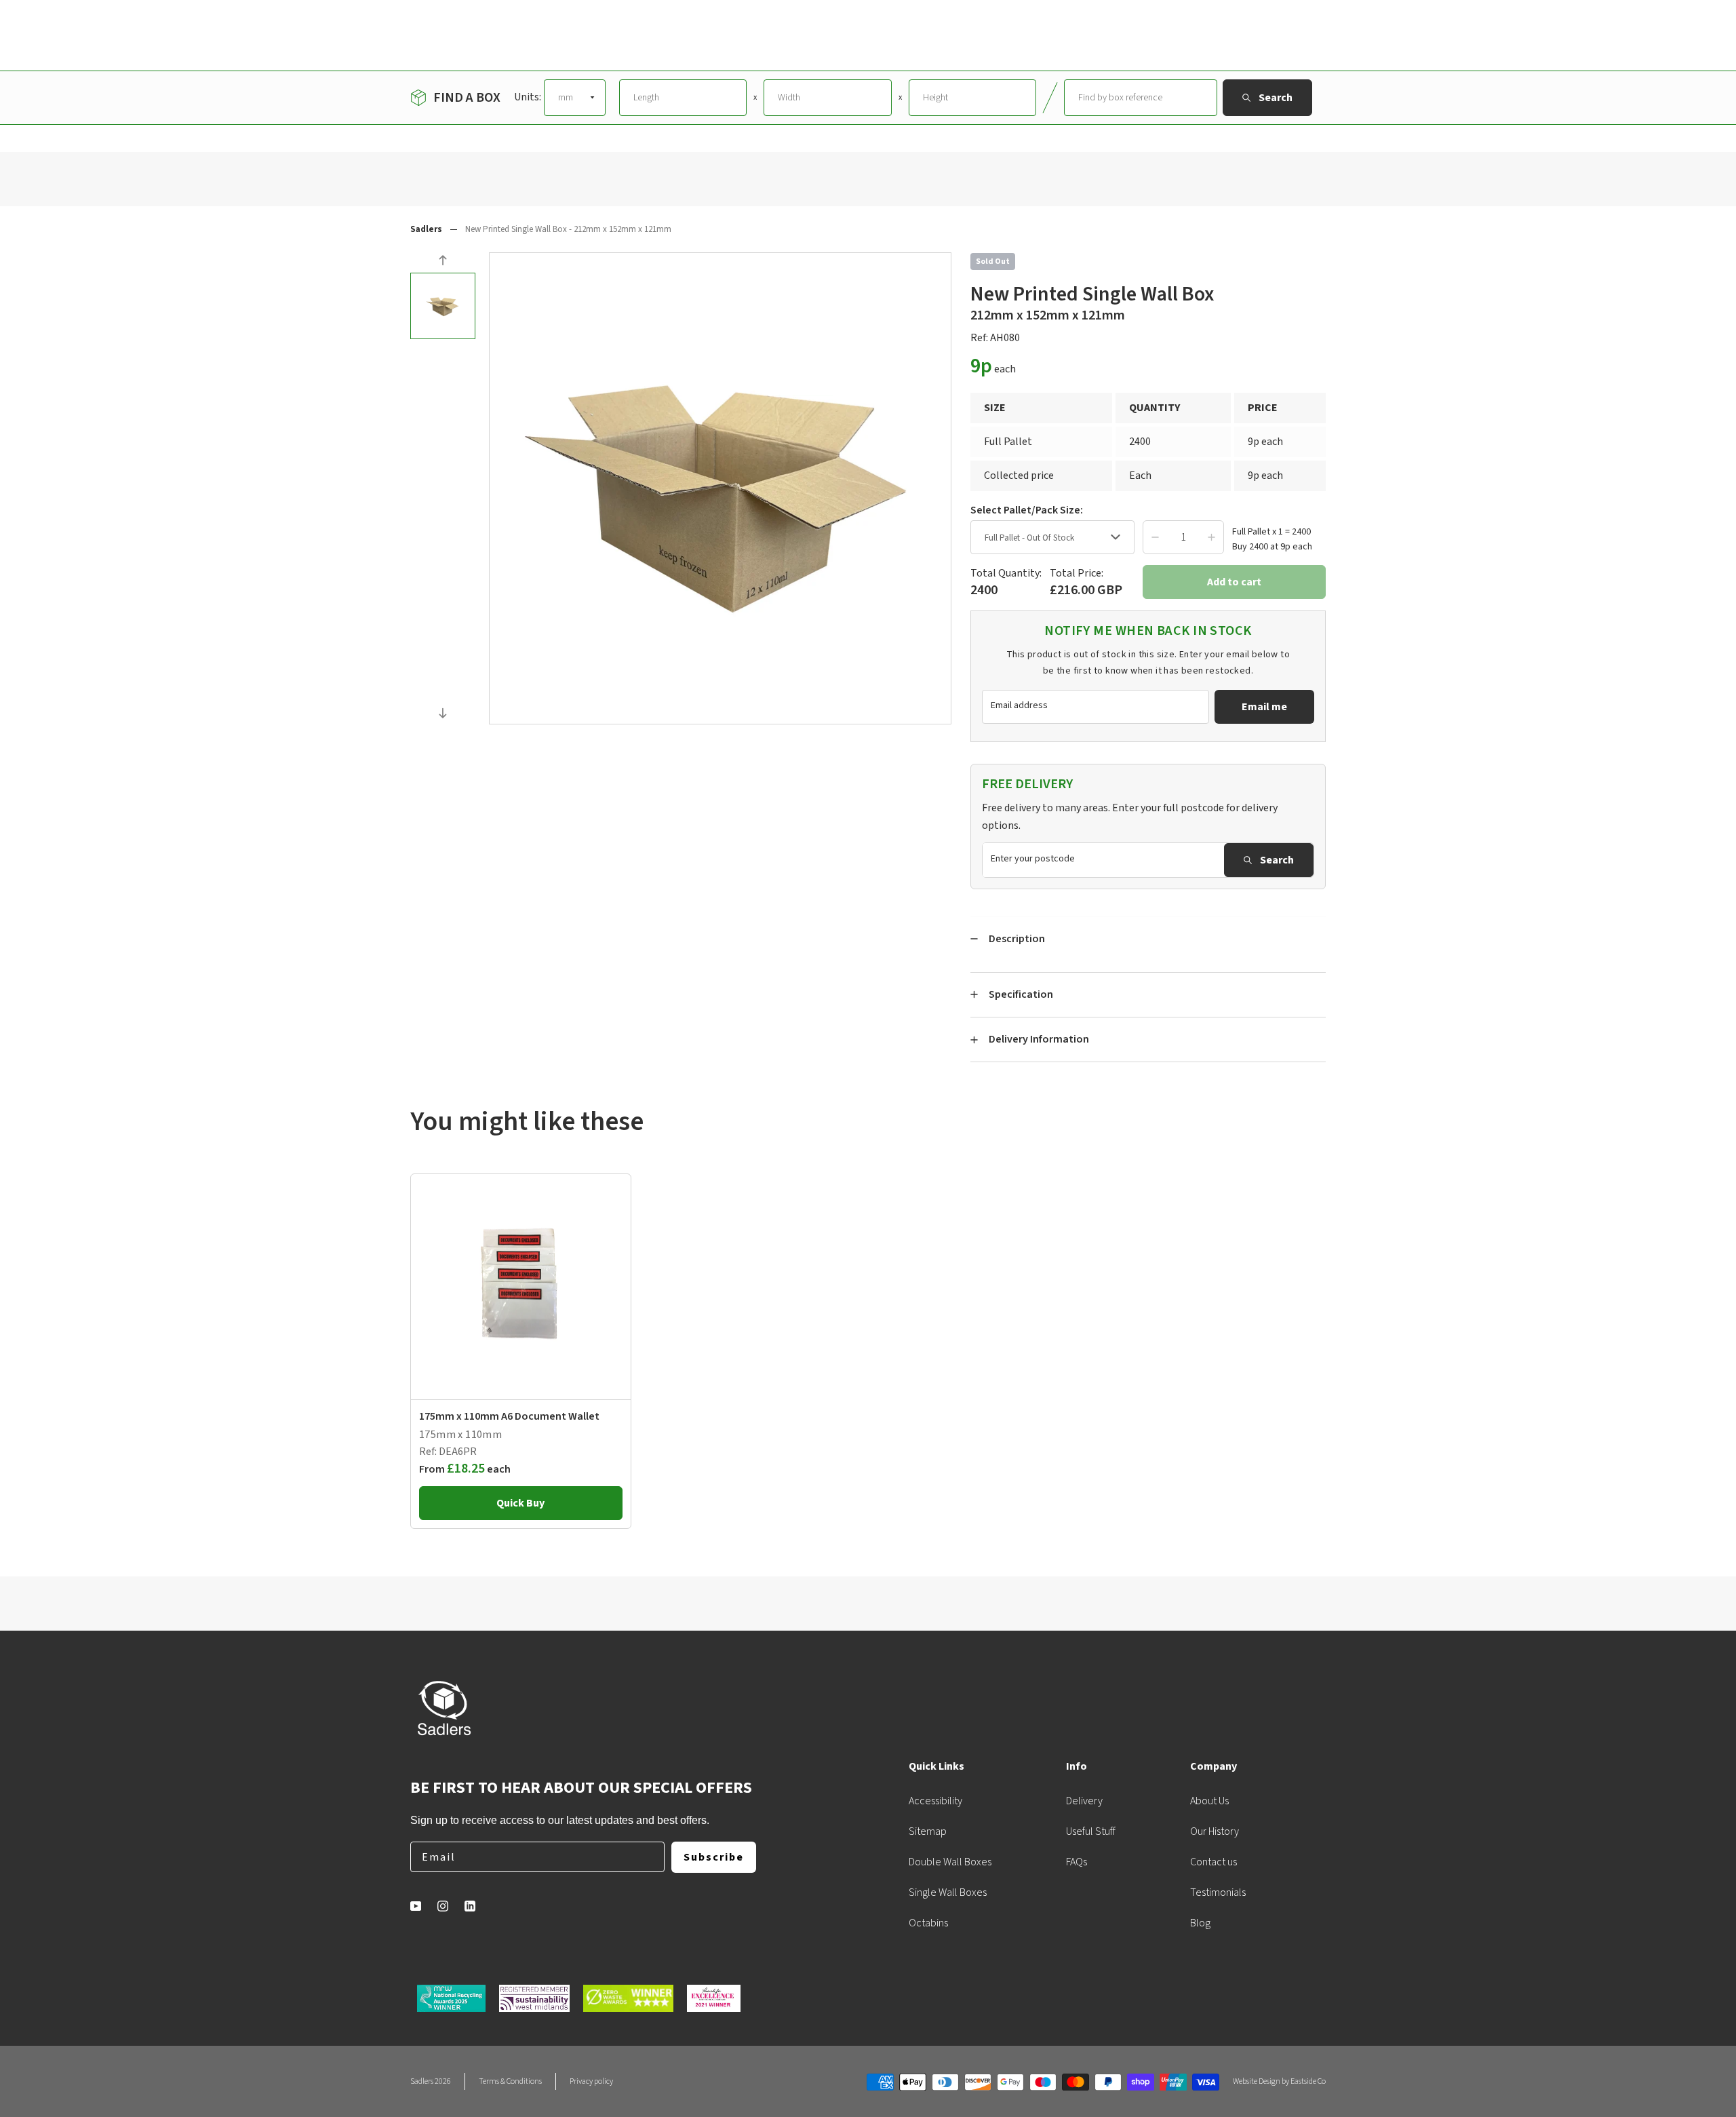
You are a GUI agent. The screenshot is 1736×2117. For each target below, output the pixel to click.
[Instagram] (443, 1906)
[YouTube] (416, 1906)
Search (1277, 860)
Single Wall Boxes (948, 1892)
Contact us (1214, 1862)
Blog (1200, 1923)
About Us (1209, 1801)
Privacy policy (591, 2081)
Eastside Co (1308, 2081)
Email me (1264, 707)
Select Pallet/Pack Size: (1027, 510)
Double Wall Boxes (950, 1862)
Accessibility (935, 1801)
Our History (1215, 1831)
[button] (443, 262)
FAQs (1077, 1862)
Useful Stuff (1091, 1831)
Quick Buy (520, 1503)
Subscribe (714, 1857)
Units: (528, 97)
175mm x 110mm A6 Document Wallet (509, 1416)
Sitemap (928, 1831)
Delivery (1084, 1801)
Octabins (928, 1923)
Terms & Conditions (510, 2081)
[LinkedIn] (470, 1906)
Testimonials (1218, 1892)
